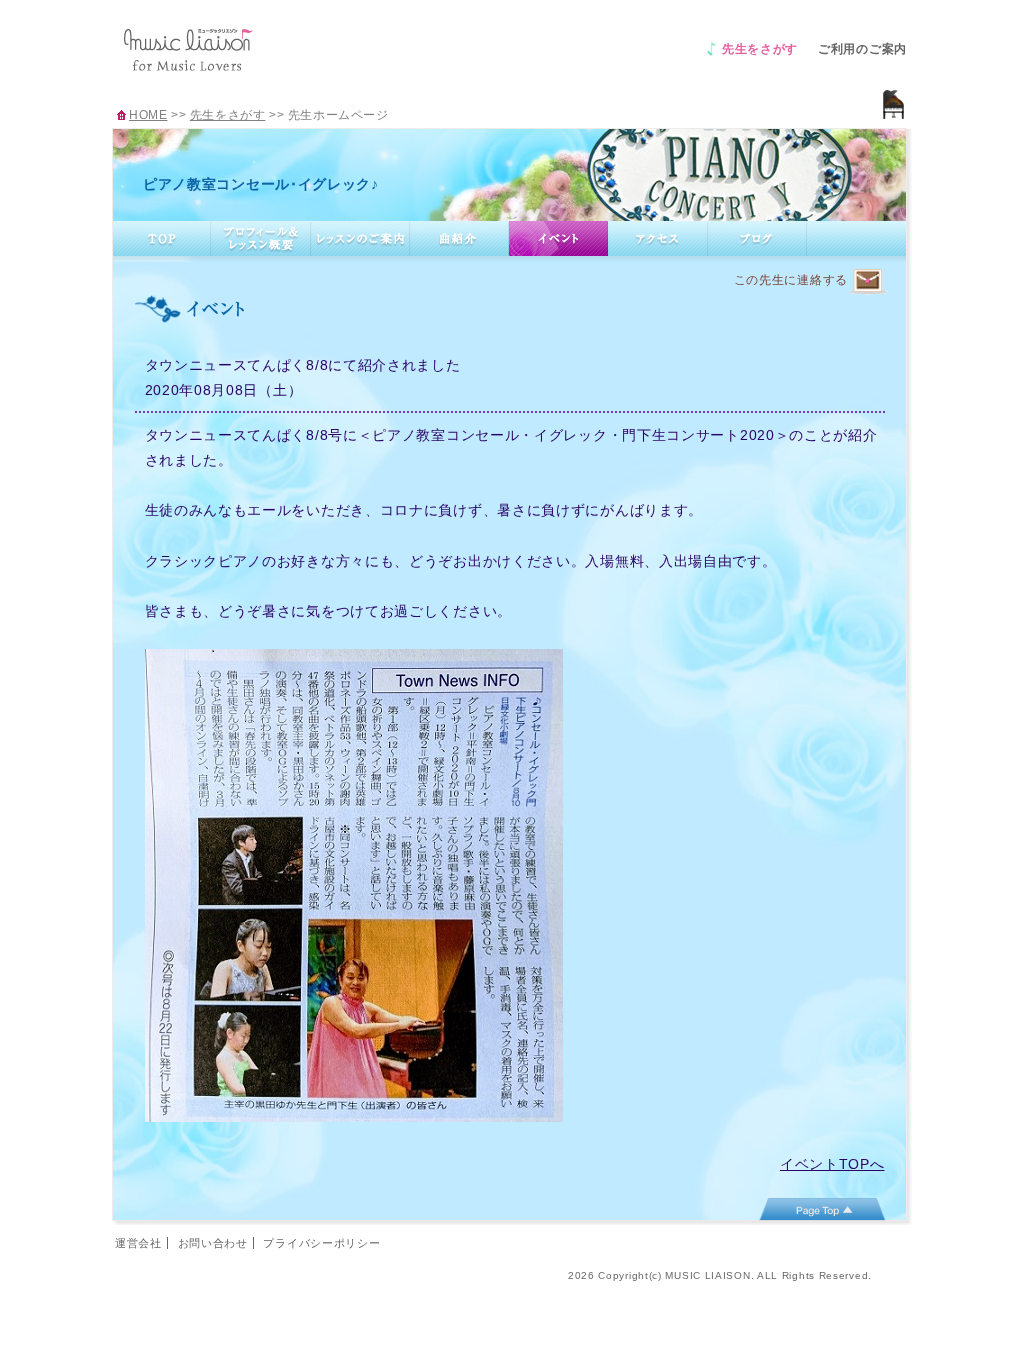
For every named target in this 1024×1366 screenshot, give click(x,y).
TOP (162, 238)
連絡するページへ (868, 281)
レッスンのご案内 (360, 238)
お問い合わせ (213, 1243)
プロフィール (261, 238)
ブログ (757, 238)
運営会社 (138, 1243)
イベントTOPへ (832, 1164)
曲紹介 (459, 238)
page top (822, 1209)
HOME (148, 115)
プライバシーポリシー (321, 1243)
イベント (558, 238)
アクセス (658, 238)
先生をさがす (760, 49)
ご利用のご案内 (862, 49)
